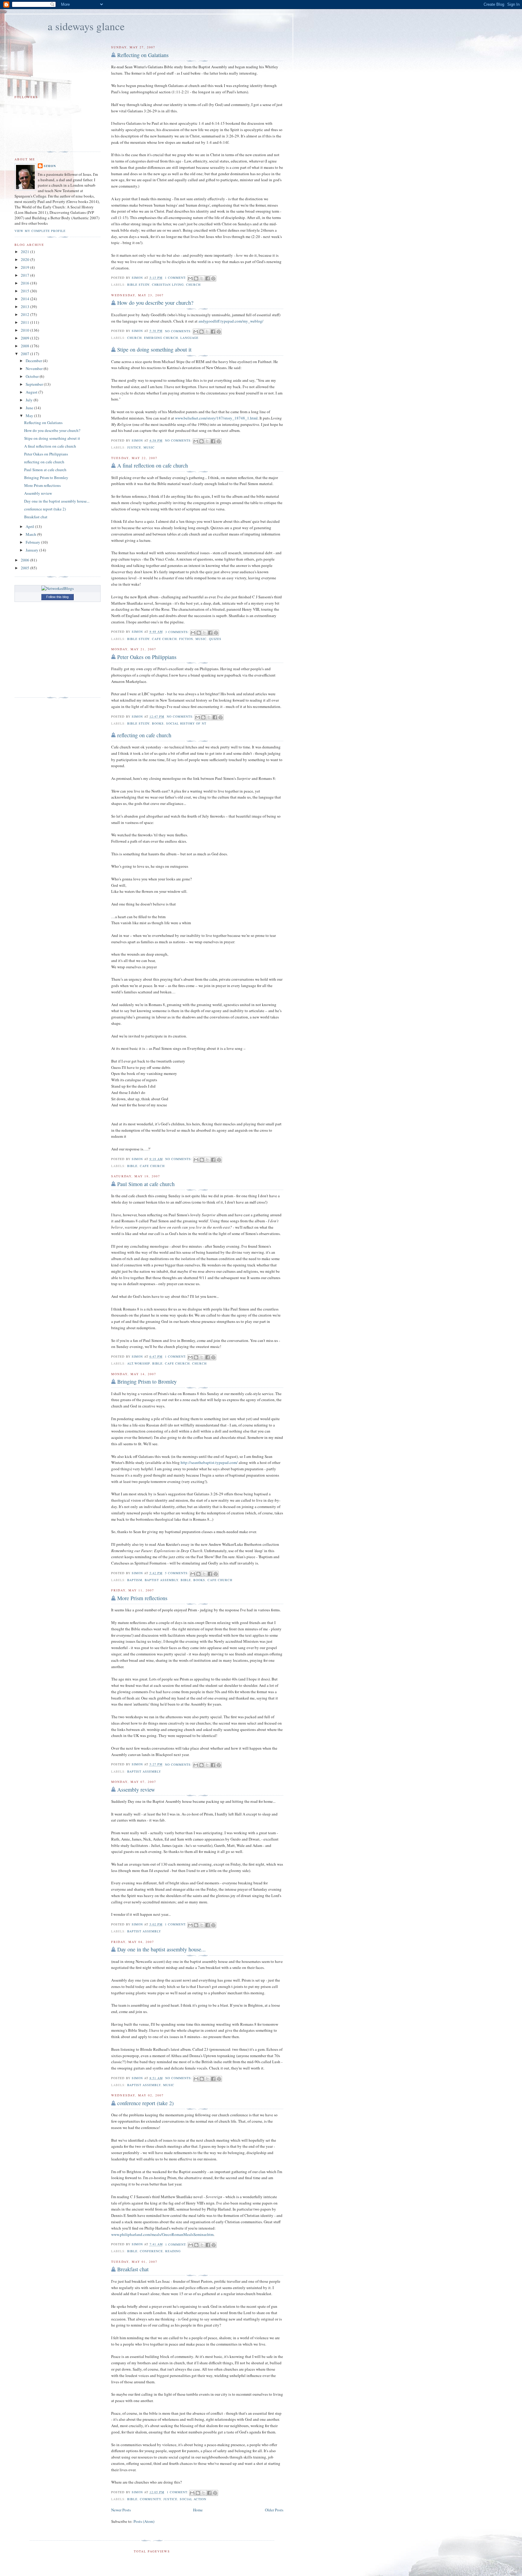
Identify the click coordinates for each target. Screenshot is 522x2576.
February (33, 542)
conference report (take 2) (145, 2103)
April (30, 526)
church (193, 285)
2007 (26, 354)
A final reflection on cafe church (153, 465)
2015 (26, 291)
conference (151, 2251)
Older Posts (274, 2510)
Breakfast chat (133, 2269)
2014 (26, 299)
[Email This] (190, 278)
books (158, 723)
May (30, 416)
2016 (26, 283)
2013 (26, 307)
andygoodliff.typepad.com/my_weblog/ (231, 321)
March (31, 534)
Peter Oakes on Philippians (147, 657)
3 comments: (178, 632)
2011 (26, 322)
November (35, 368)
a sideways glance (86, 26)
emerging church (161, 338)
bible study (138, 285)
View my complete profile (40, 231)
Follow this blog (57, 597)
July (30, 400)
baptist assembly (161, 1580)
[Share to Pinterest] (213, 278)
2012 (26, 314)
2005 (26, 568)
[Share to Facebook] (208, 278)
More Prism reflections (142, 1598)
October (33, 376)
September (35, 384)
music (149, 447)
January (32, 550)
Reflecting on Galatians (143, 55)
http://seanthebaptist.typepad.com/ (209, 1462)
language (189, 338)
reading (173, 2251)
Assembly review (136, 1790)
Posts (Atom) (144, 2521)
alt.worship (139, 1363)
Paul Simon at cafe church (146, 1184)
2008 (26, 346)
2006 (26, 560)
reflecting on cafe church (144, 735)
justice (134, 447)
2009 (26, 338)
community (150, 2499)
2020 (26, 259)
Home (198, 2510)
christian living (168, 285)
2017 (26, 275)
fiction (186, 639)
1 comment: (176, 278)
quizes (215, 639)
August (32, 392)
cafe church (164, 639)
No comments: (179, 331)
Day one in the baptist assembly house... (161, 1949)
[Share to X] (202, 278)
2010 (26, 330)
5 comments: (177, 1573)
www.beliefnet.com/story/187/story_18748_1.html (216, 418)
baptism (135, 1580)
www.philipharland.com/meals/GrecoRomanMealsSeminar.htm (162, 2234)
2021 (26, 252)
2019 (26, 267)
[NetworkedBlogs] (58, 588)
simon (50, 166)
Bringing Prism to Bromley (147, 1381)
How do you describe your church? (155, 303)
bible (132, 1166)
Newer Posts (121, 2510)
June (30, 408)
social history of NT (186, 723)
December (34, 361)
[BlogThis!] (196, 278)
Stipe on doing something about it (154, 349)
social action (193, 2499)
